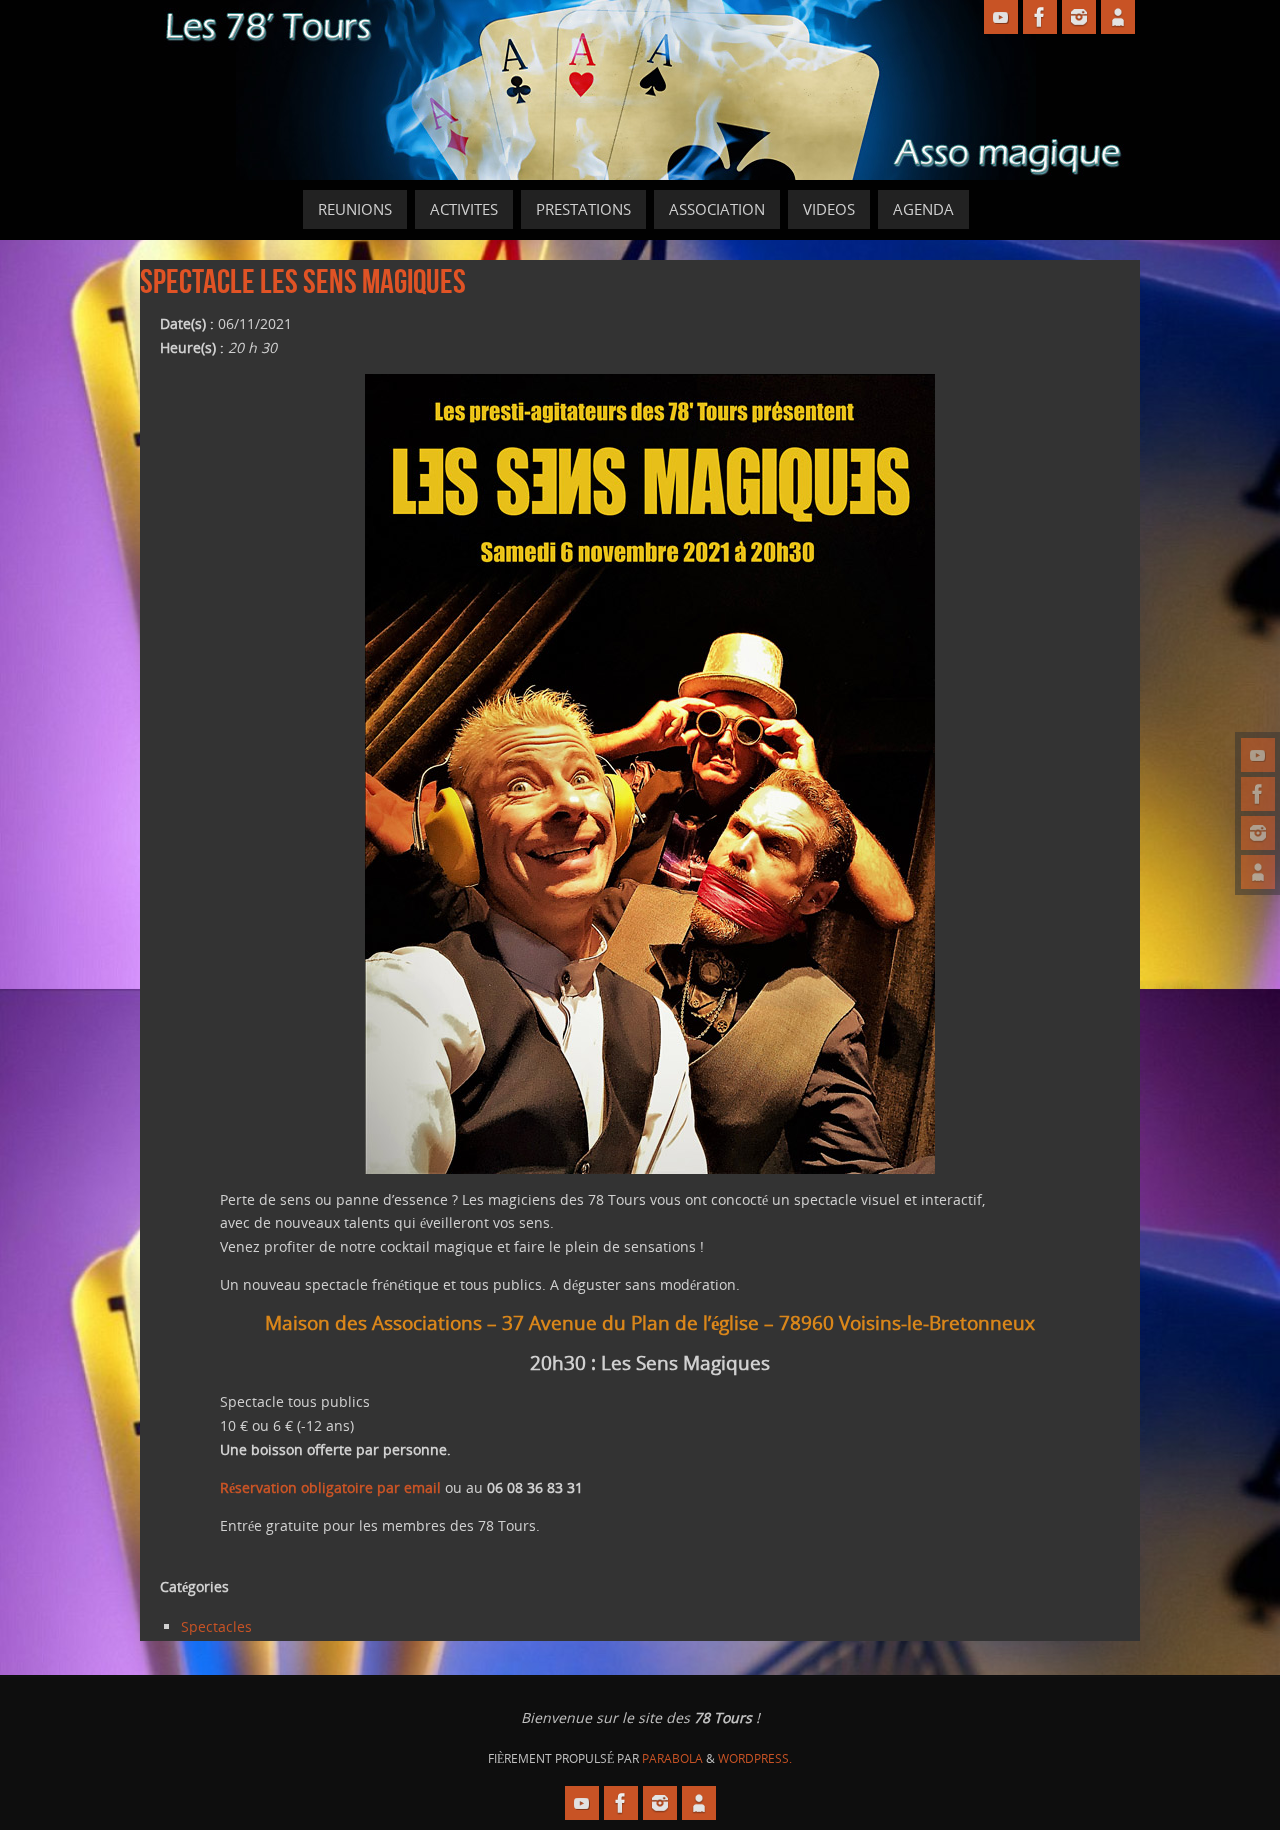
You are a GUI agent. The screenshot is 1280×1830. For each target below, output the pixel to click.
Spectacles (216, 1626)
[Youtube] (1258, 755)
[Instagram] (1258, 833)
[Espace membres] (1258, 872)
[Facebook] (1258, 794)
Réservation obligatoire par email (330, 1487)
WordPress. (755, 1758)
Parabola (672, 1758)
